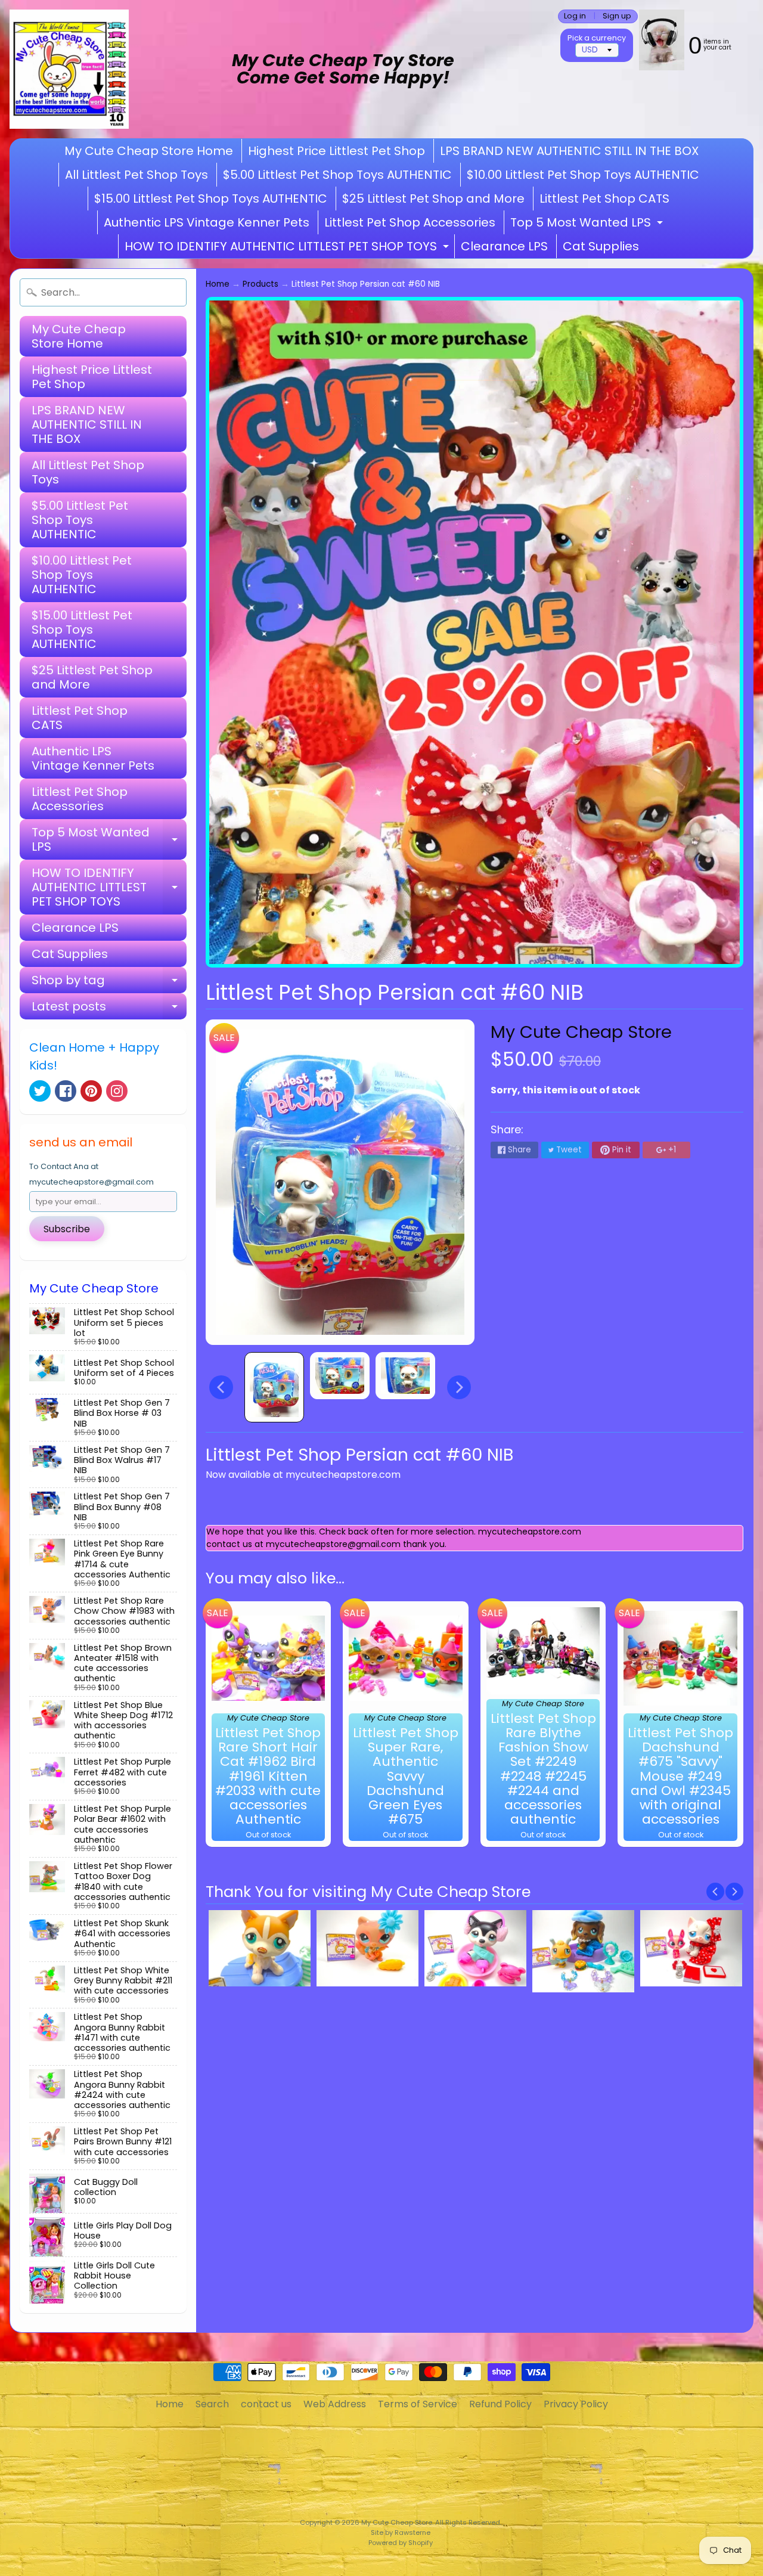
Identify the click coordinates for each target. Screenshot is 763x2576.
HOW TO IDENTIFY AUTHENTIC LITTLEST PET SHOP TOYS (288, 248)
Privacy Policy (576, 2404)
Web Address (335, 2404)
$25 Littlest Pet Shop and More (433, 199)
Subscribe (67, 1229)
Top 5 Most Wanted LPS (588, 224)
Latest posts (109, 1009)
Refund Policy (500, 2404)
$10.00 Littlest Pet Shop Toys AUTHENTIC (583, 175)
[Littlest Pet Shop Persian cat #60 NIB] (274, 1387)
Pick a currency (597, 38)
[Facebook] (66, 1091)
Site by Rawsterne (401, 2532)
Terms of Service (418, 2404)
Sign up (617, 16)
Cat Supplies (601, 246)
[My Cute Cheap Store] (69, 69)
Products (260, 284)
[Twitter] (40, 1091)
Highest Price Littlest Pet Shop (336, 151)
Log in (575, 16)
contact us (266, 2404)
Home (218, 284)
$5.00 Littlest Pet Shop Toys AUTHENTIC (337, 175)
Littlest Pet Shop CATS (604, 199)
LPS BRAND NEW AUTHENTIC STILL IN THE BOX (569, 151)
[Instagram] (117, 1091)
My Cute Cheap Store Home (149, 151)
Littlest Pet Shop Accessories (410, 222)
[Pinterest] (91, 1091)
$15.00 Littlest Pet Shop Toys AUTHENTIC (211, 199)
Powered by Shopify (401, 2543)
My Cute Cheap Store (581, 1032)
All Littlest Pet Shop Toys (137, 175)
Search (212, 2404)
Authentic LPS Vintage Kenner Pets (207, 222)
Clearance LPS (504, 246)
